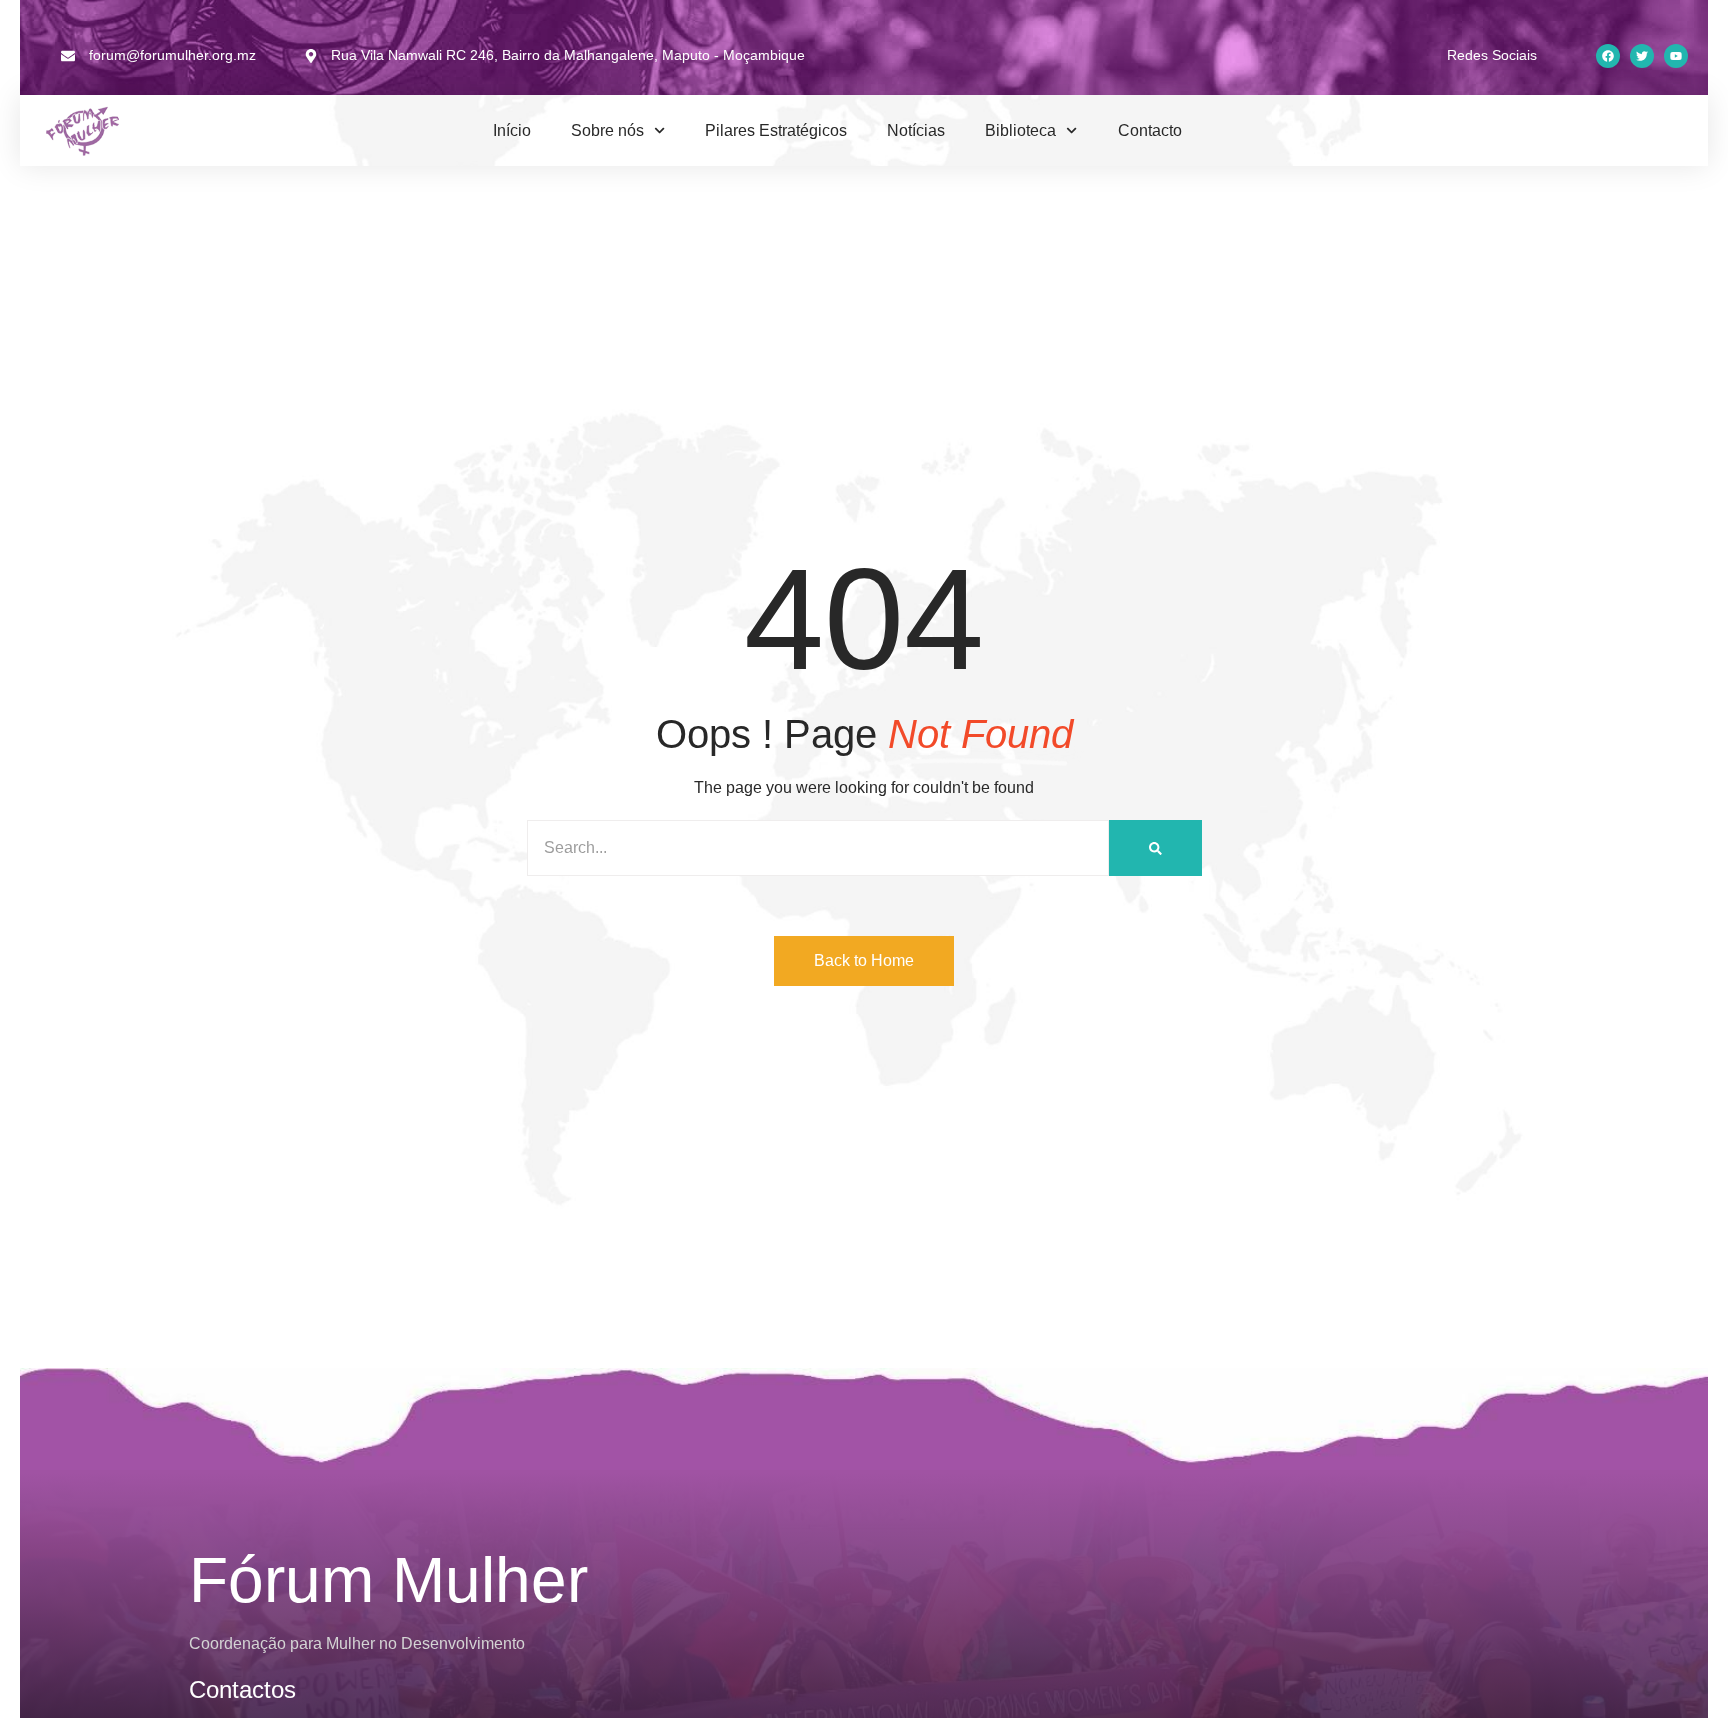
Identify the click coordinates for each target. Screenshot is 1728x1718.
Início (512, 130)
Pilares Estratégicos (776, 130)
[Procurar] (1155, 848)
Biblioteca (1020, 130)
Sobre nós (607, 130)
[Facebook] (1608, 56)
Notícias (916, 130)
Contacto (1150, 130)
